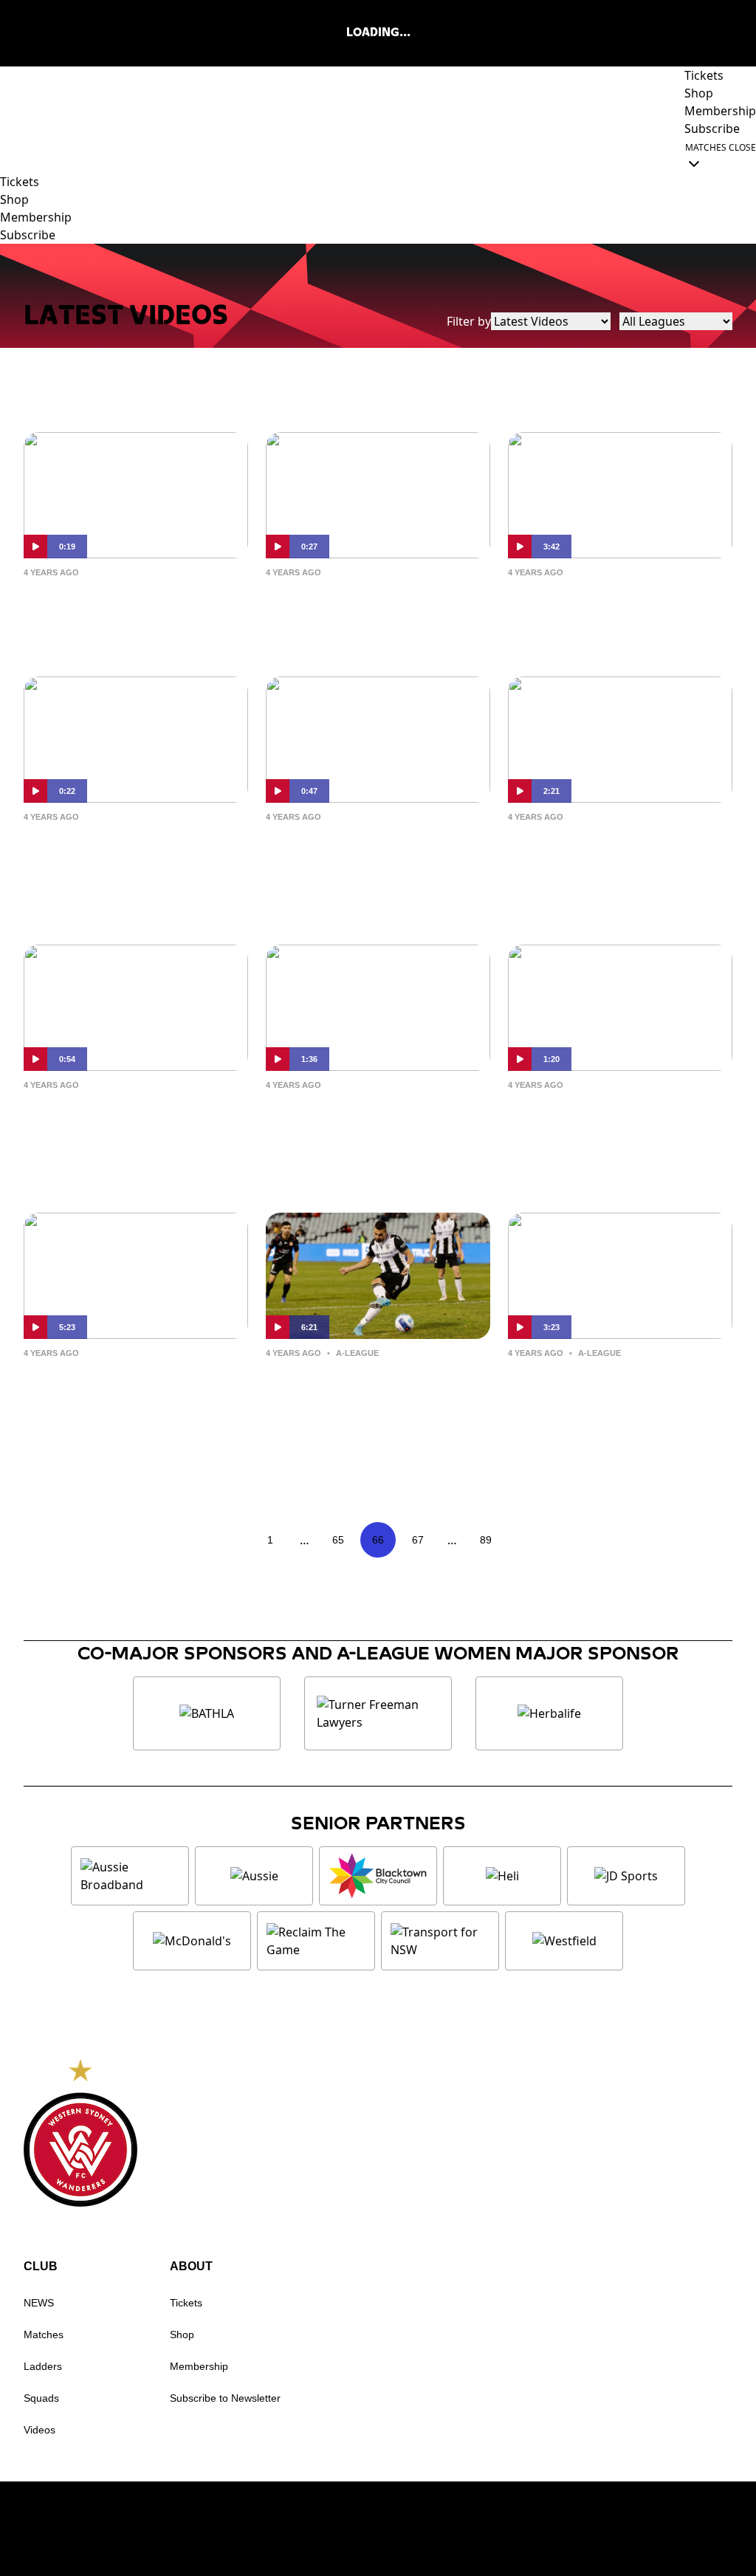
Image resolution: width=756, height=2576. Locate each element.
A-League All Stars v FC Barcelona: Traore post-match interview (364, 863)
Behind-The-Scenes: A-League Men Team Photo (610, 1119)
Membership (199, 2366)
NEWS (39, 2303)
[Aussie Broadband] (130, 1876)
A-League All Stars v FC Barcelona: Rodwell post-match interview (128, 863)
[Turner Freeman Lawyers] (378, 1713)
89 (486, 1540)
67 (418, 1540)
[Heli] (502, 1876)
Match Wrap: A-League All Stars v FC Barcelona (615, 607)
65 (338, 1540)
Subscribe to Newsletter (225, 2398)
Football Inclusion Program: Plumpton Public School (618, 863)
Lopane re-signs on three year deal (128, 607)
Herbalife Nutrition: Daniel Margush (373, 1119)
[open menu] (11, 155)
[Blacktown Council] (378, 1876)
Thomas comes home (355, 595)
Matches (44, 2334)
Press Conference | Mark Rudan (124, 1387)
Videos (39, 2430)
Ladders (43, 2366)
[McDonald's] (192, 1941)
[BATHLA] (207, 1713)
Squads (41, 2398)
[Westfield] (564, 1941)
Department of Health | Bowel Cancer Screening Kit (126, 1131)
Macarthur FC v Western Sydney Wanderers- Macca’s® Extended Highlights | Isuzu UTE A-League (370, 1423)
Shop (182, 2334)
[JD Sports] (626, 1876)
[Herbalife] (549, 1713)
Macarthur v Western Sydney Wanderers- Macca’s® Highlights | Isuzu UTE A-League (598, 1411)
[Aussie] (254, 1876)
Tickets (186, 2303)
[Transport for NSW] (440, 1941)
